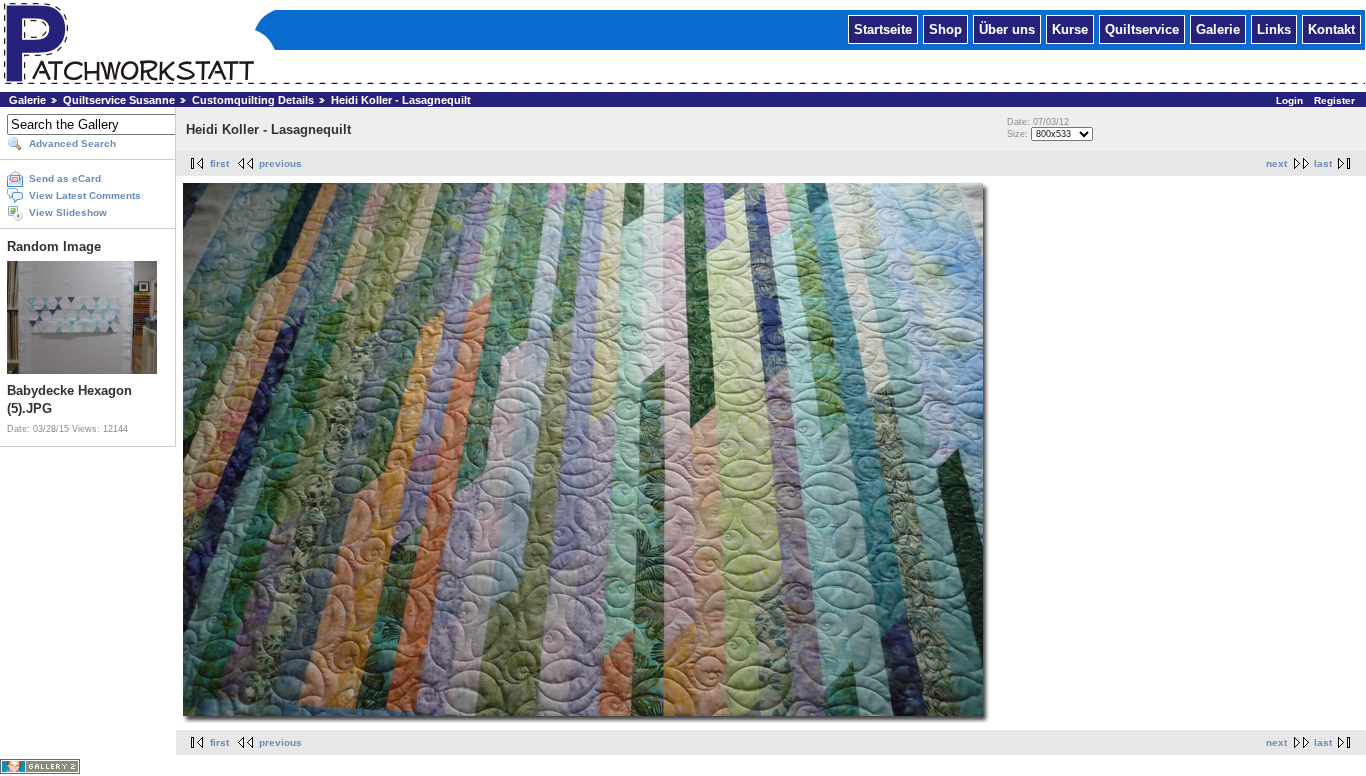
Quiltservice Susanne (119, 100)
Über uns (1007, 28)
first (219, 163)
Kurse (1070, 28)
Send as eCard (65, 178)
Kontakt (1331, 28)
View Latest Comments (85, 195)
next (1276, 163)
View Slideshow (68, 212)
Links (1274, 28)
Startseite (883, 28)
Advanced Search (72, 143)
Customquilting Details (253, 100)
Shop (945, 28)
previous (280, 163)
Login (1289, 100)
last (1323, 163)
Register (1334, 100)
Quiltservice (1142, 28)
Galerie (1218, 28)
